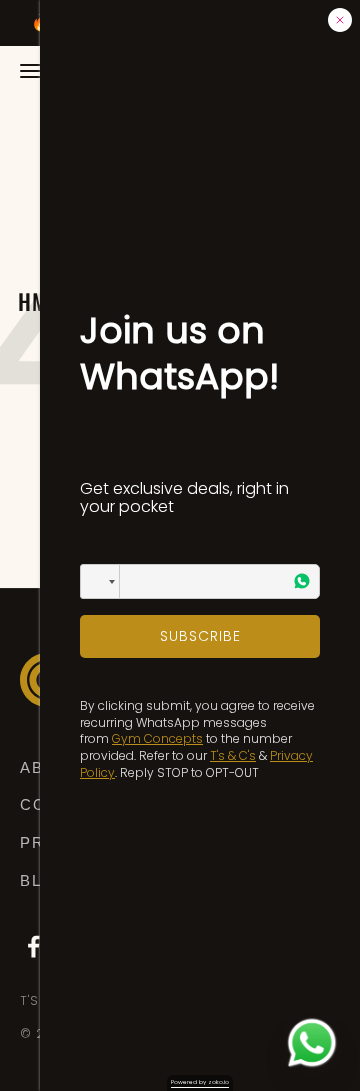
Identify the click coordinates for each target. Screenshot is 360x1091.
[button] (100, 581)
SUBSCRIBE (200, 636)
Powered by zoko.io (200, 1082)
